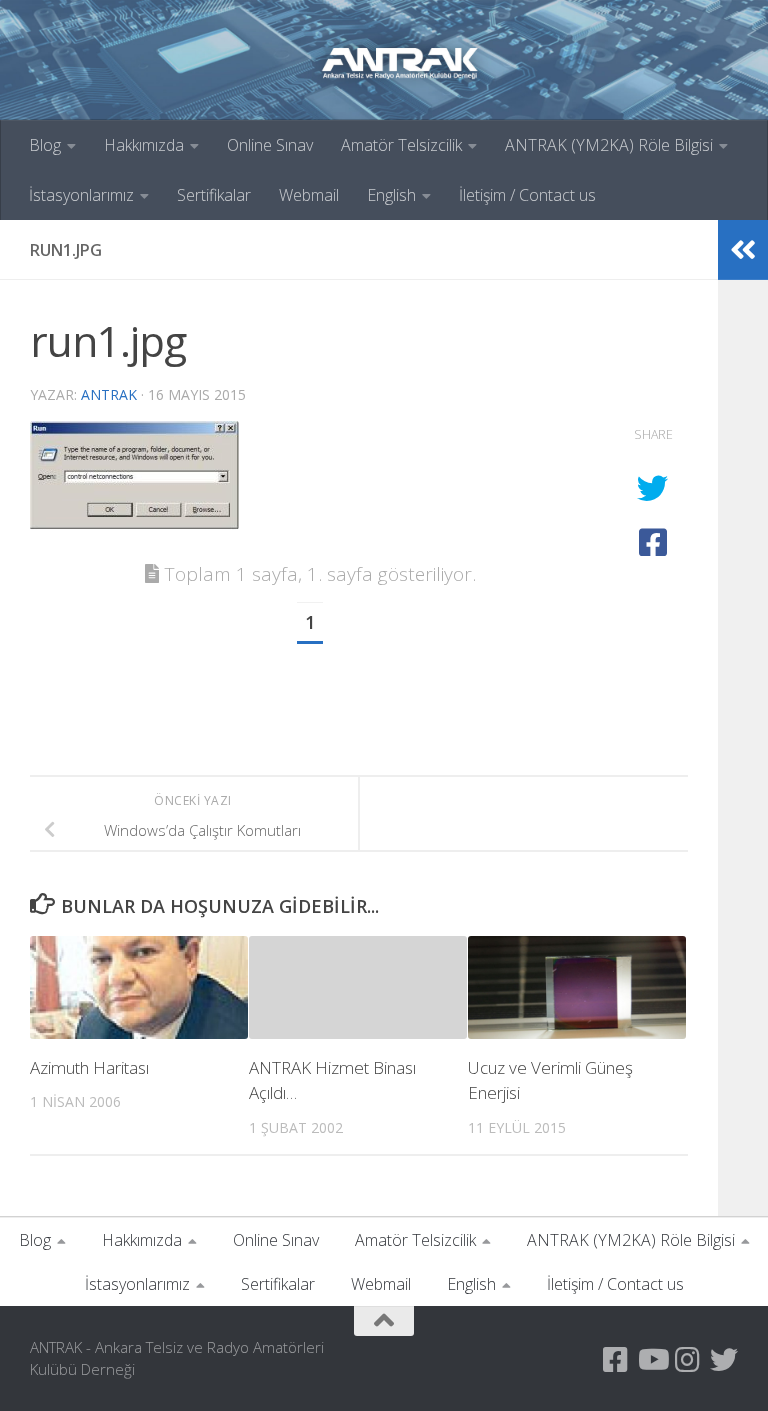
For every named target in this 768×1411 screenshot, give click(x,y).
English (391, 195)
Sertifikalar (214, 195)
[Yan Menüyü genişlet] (743, 250)
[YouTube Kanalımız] (652, 1360)
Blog (45, 145)
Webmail (309, 195)
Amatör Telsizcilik (401, 145)
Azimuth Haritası (89, 1067)
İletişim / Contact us (527, 195)
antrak (109, 394)
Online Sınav (270, 145)
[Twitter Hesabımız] (724, 1360)
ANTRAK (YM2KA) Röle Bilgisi (609, 145)
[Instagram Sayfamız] (688, 1360)
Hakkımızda (144, 145)
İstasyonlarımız (81, 195)
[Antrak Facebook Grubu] (616, 1360)
